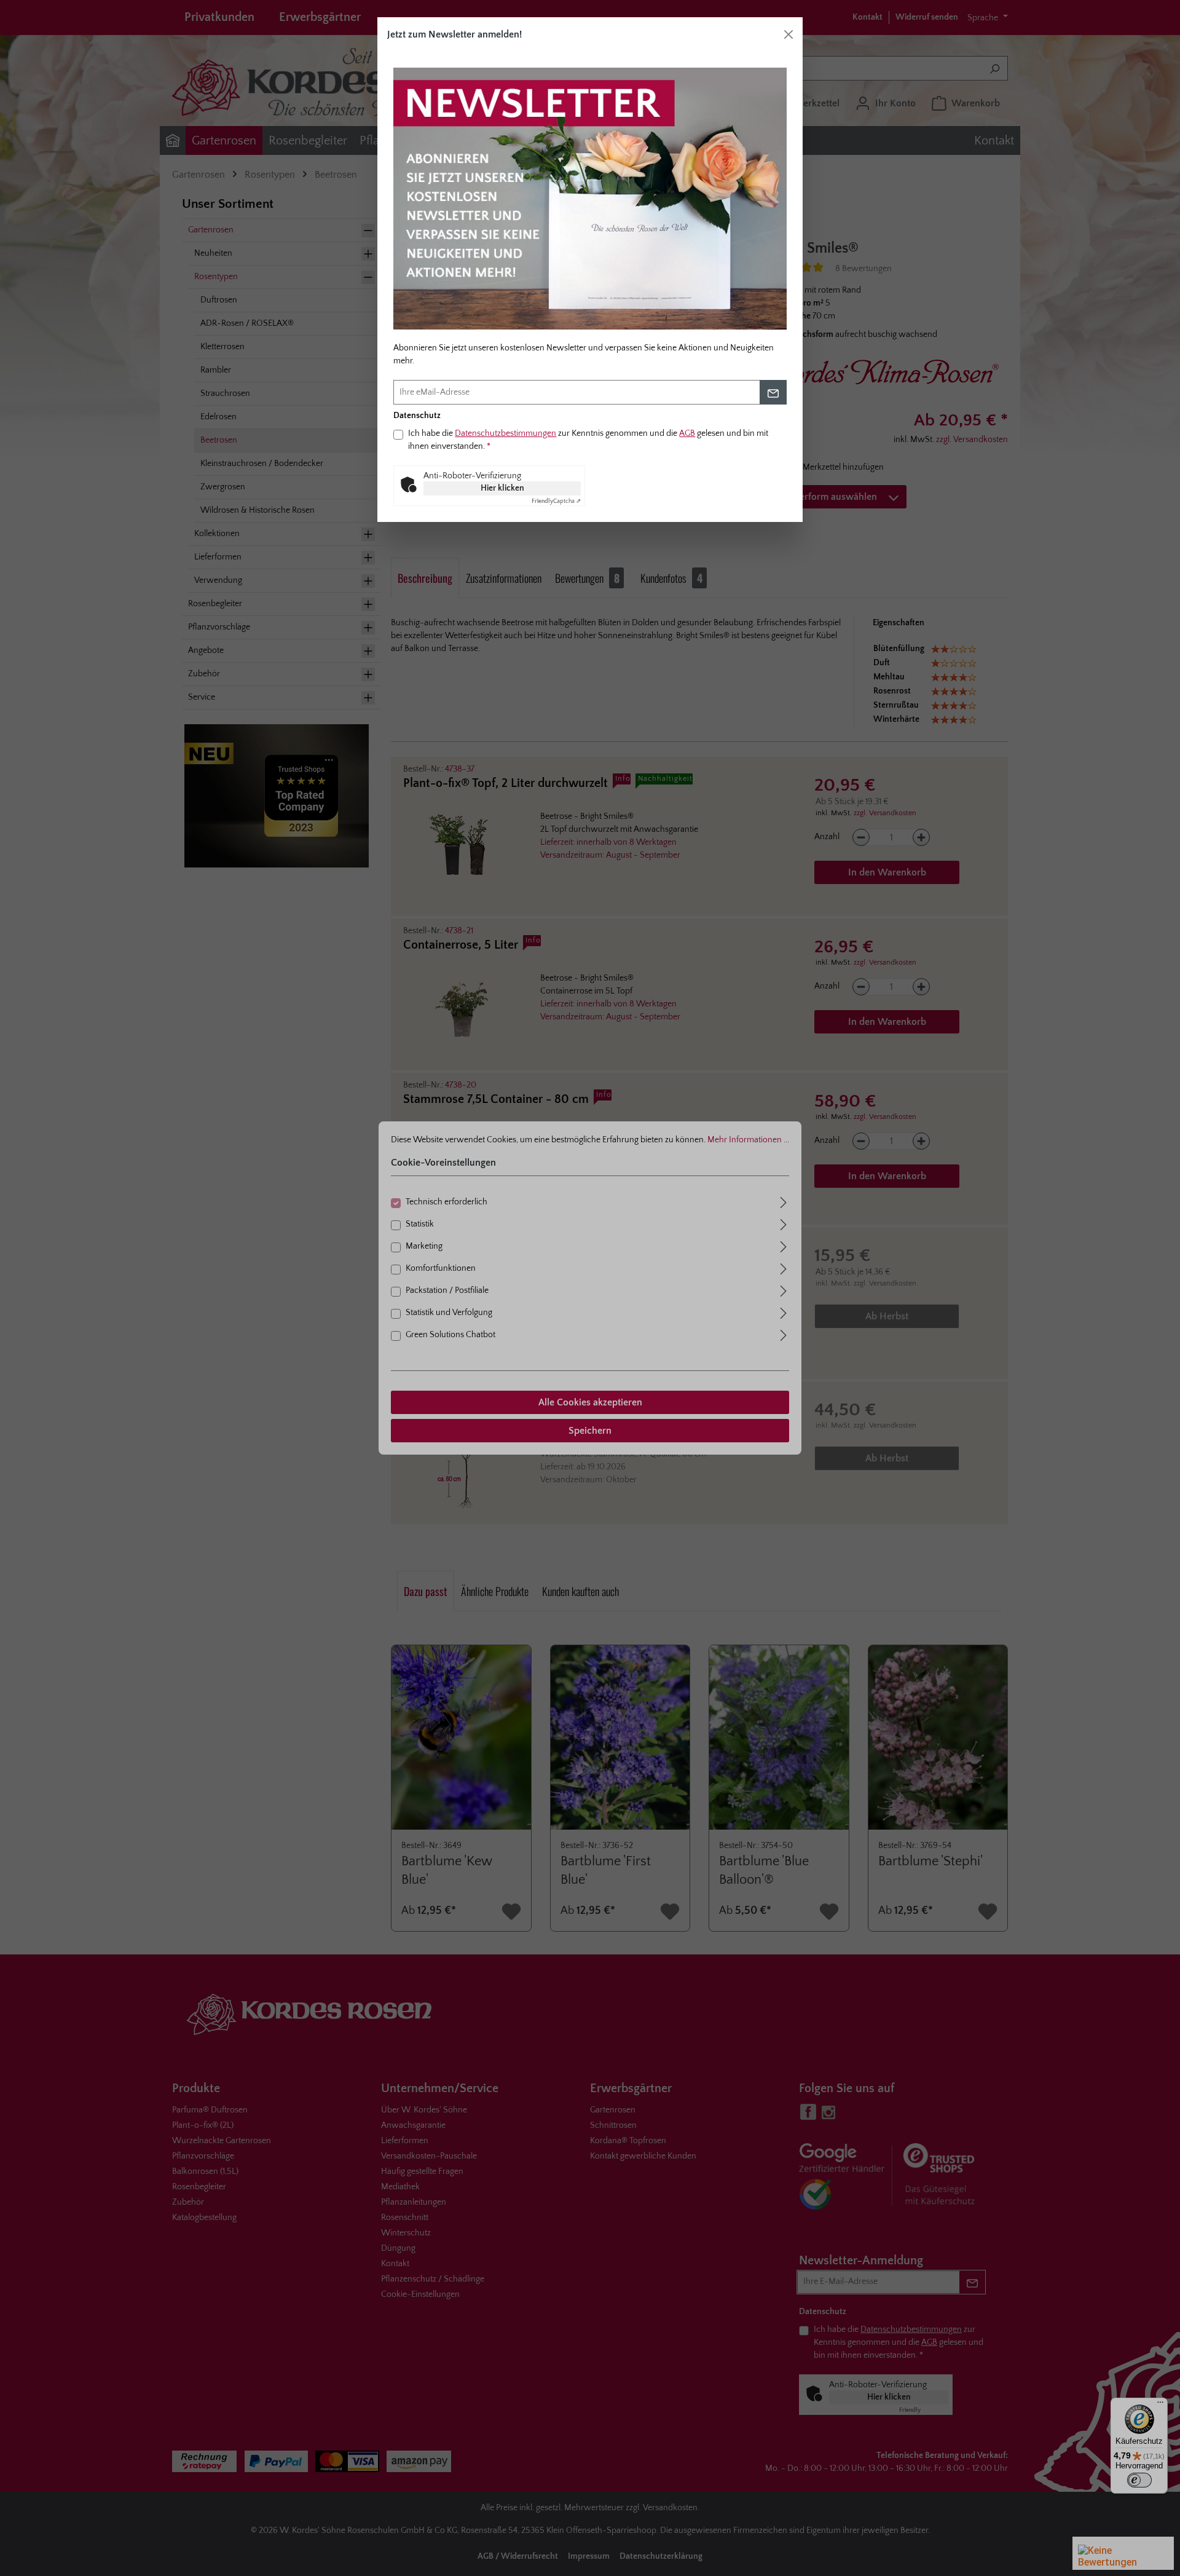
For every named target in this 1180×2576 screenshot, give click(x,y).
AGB (687, 433)
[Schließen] (789, 34)
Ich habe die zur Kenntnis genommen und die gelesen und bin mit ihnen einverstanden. (588, 440)
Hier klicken (502, 488)
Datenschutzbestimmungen (505, 433)
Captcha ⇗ (556, 501)
